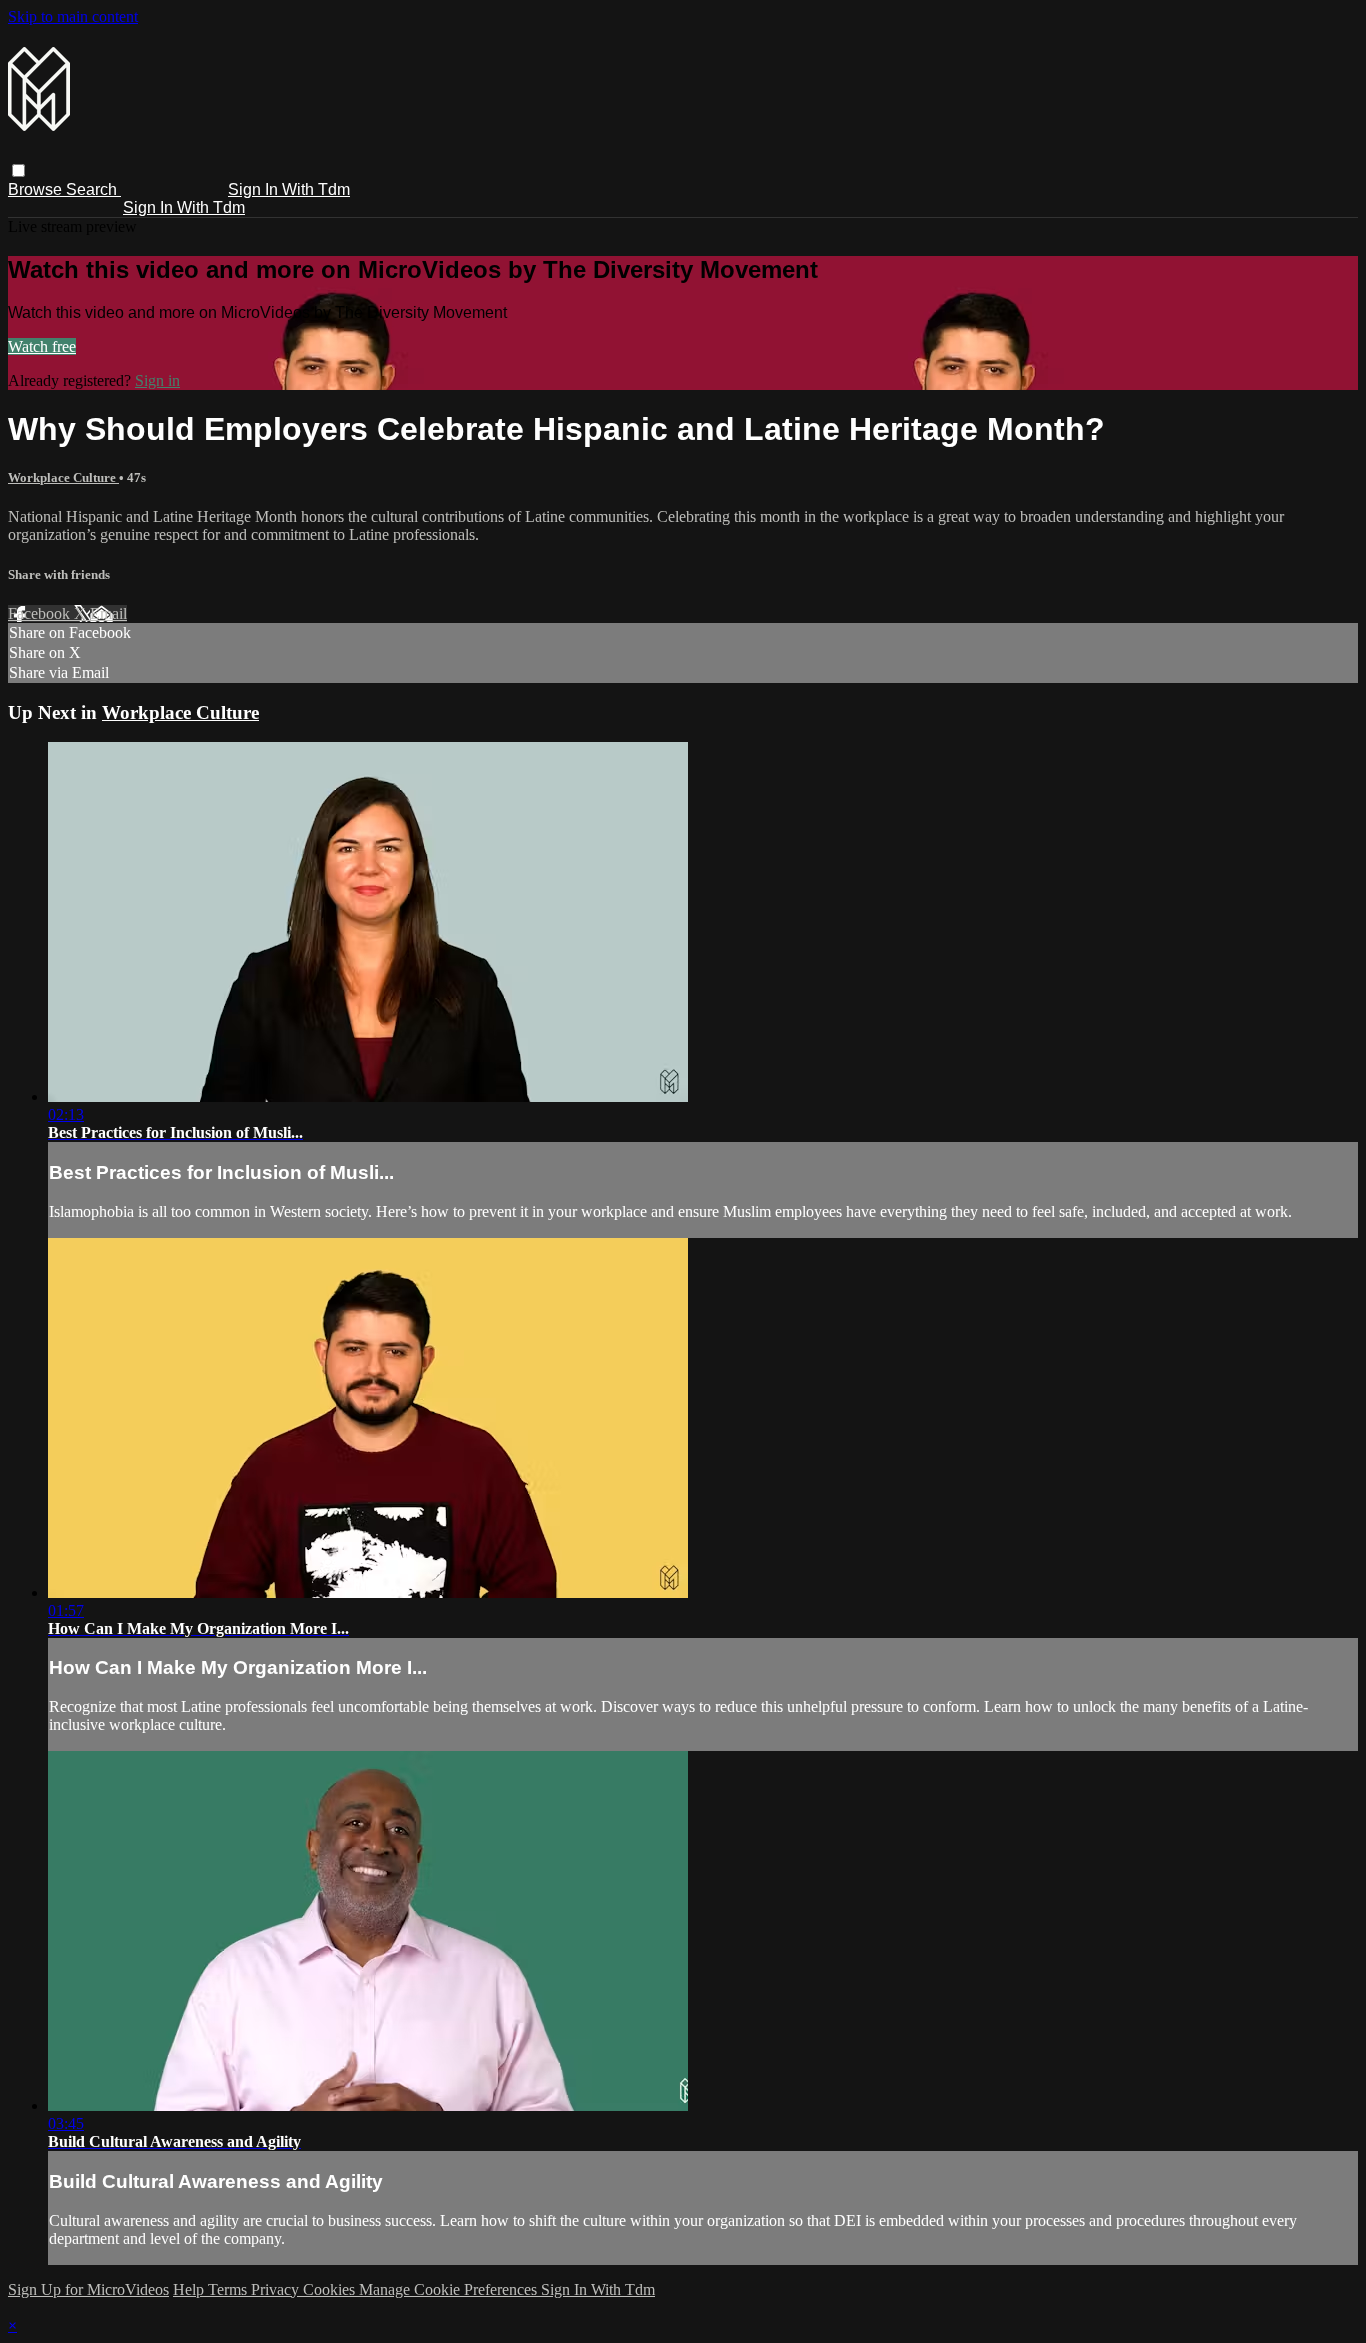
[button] (18, 170)
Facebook (41, 613)
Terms (229, 2289)
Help (190, 2289)
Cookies (331, 2289)
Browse (37, 189)
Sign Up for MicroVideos (88, 2289)
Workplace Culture (63, 477)
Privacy (277, 2289)
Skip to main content (73, 16)
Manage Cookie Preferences (450, 2289)
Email (108, 613)
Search (93, 189)
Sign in (157, 380)
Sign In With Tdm (289, 189)
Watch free (42, 346)
